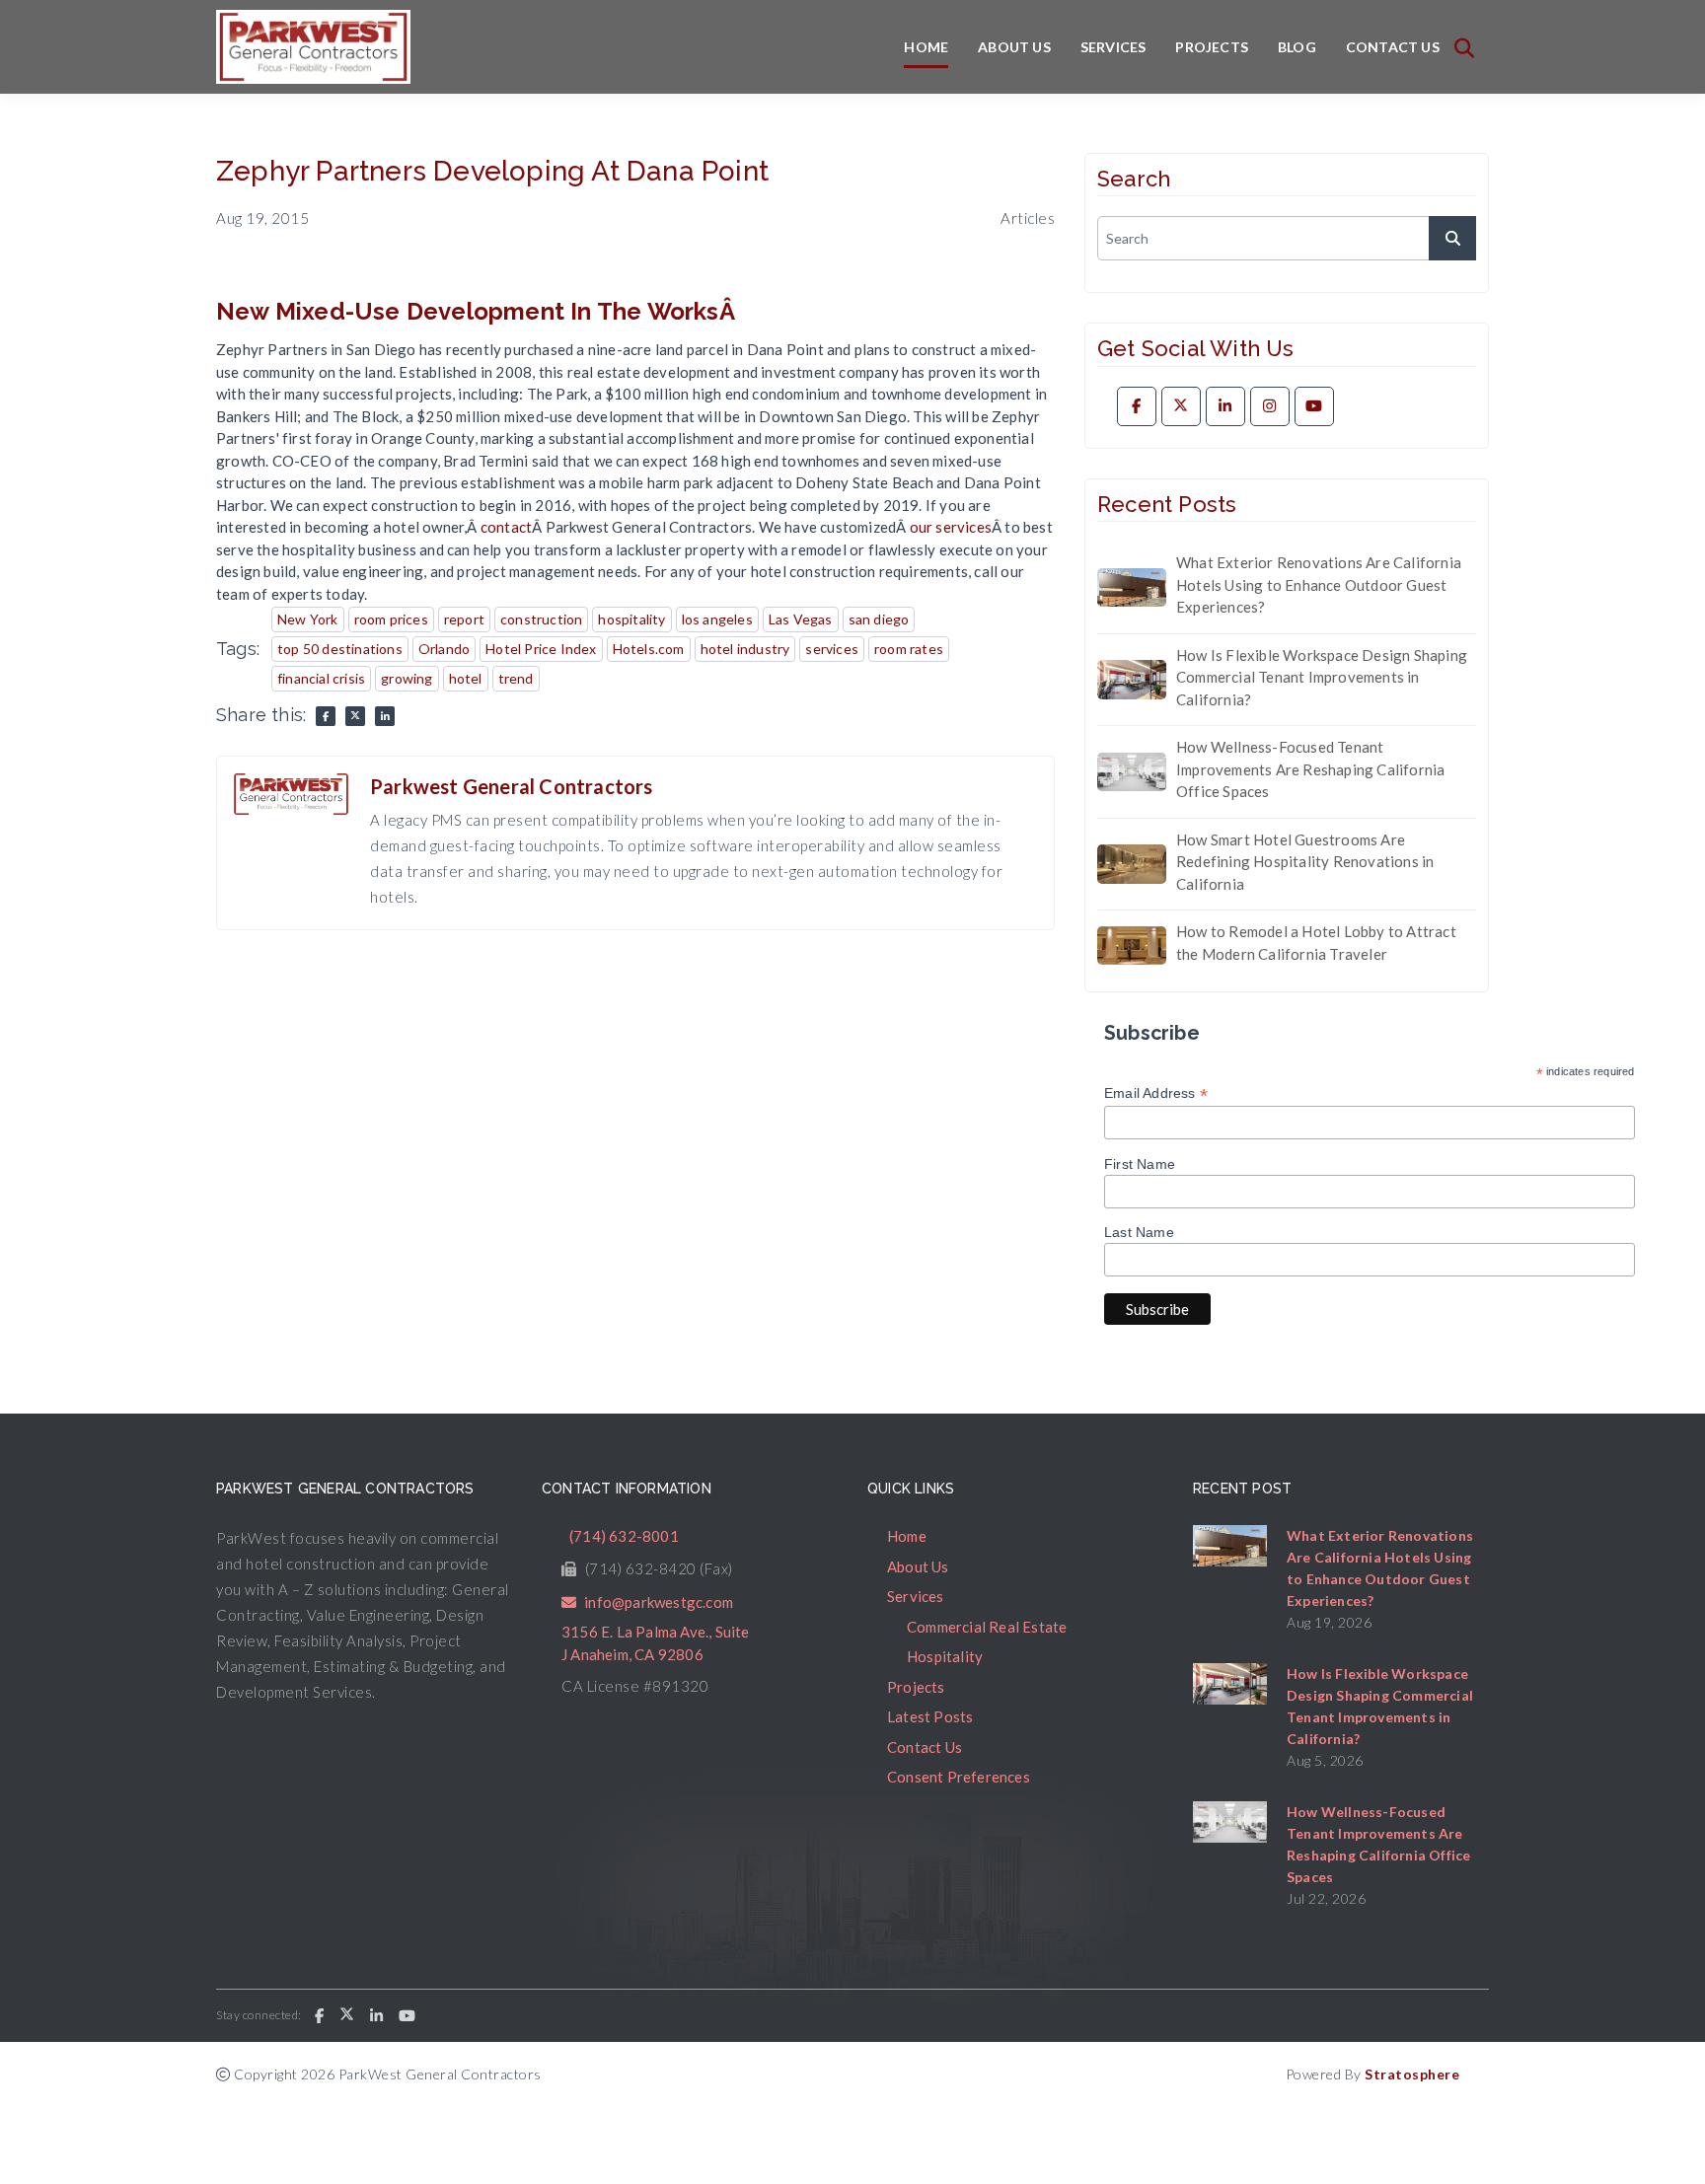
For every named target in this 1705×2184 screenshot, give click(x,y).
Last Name (1139, 1232)
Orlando (444, 649)
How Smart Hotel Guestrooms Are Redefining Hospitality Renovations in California (1305, 862)
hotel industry (745, 649)
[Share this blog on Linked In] (385, 716)
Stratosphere (1412, 2074)
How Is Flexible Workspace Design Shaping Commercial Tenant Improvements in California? (1322, 677)
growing (407, 678)
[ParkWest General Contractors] (313, 47)
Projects (1212, 47)
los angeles (717, 619)
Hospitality (945, 1656)
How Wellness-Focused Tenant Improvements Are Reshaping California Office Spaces (1310, 769)
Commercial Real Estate (987, 1627)
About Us (1014, 47)
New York (308, 619)
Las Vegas (801, 619)
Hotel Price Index (541, 649)
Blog (1297, 47)
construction (541, 619)
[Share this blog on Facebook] (326, 716)
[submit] (1452, 238)
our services (951, 527)
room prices (391, 619)
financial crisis (321, 678)
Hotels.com (649, 649)
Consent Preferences (959, 1777)
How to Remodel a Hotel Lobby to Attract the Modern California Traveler (1316, 943)
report (464, 619)
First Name (1140, 1164)
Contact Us (1393, 47)
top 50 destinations (340, 649)
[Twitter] (1181, 406)
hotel (466, 678)
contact (506, 527)
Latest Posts (930, 1716)
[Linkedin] (1225, 406)
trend (516, 678)
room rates (909, 649)
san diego (879, 619)
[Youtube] (1314, 406)
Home (926, 47)
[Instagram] (1270, 406)
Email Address (1156, 1093)
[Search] (1464, 47)
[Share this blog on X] (355, 716)
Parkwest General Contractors (512, 786)
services (832, 649)
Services (1113, 47)
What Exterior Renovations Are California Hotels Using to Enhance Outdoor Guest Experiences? (1319, 584)
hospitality (631, 619)
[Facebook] (1137, 406)
